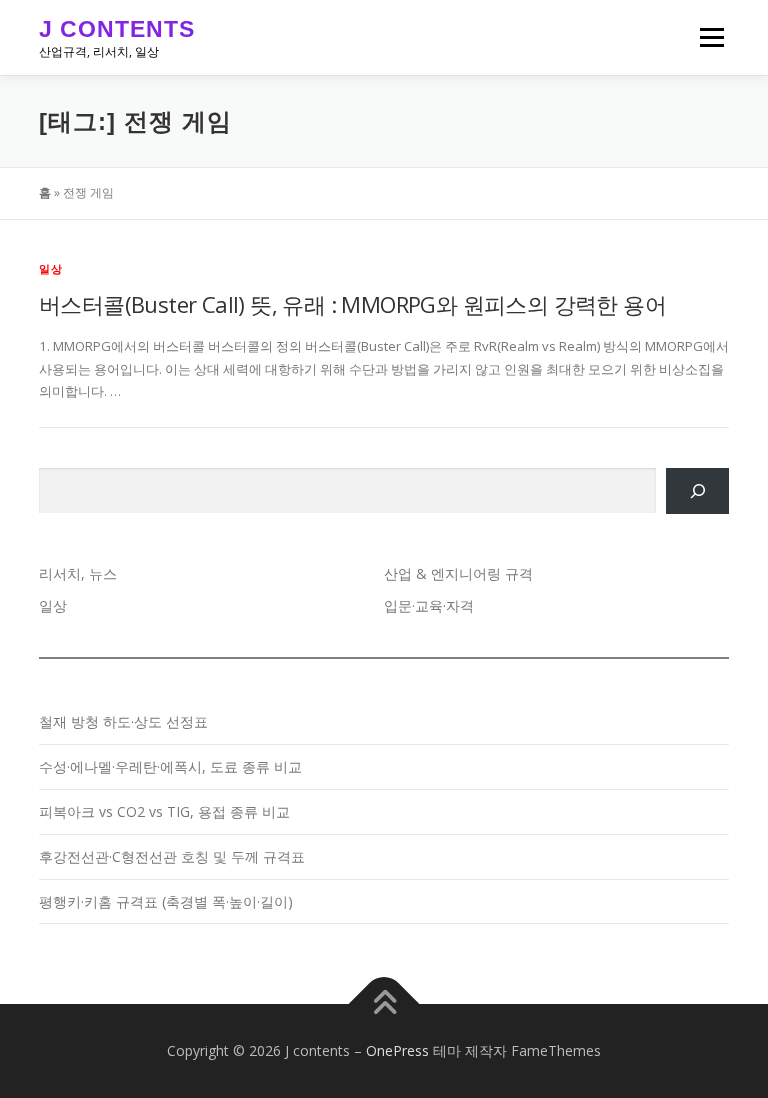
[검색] (697, 491)
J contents (117, 29)
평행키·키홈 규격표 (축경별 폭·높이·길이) (166, 901)
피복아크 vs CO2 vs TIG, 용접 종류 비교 (164, 811)
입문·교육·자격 (429, 605)
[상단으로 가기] (384, 1004)
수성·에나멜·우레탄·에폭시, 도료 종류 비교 (170, 766)
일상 (51, 268)
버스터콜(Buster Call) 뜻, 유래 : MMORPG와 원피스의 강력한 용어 (352, 304)
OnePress (397, 1050)
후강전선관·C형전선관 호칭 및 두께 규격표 (172, 856)
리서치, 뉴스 (78, 573)
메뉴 (707, 37)
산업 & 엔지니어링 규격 (458, 573)
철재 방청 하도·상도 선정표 (123, 721)
